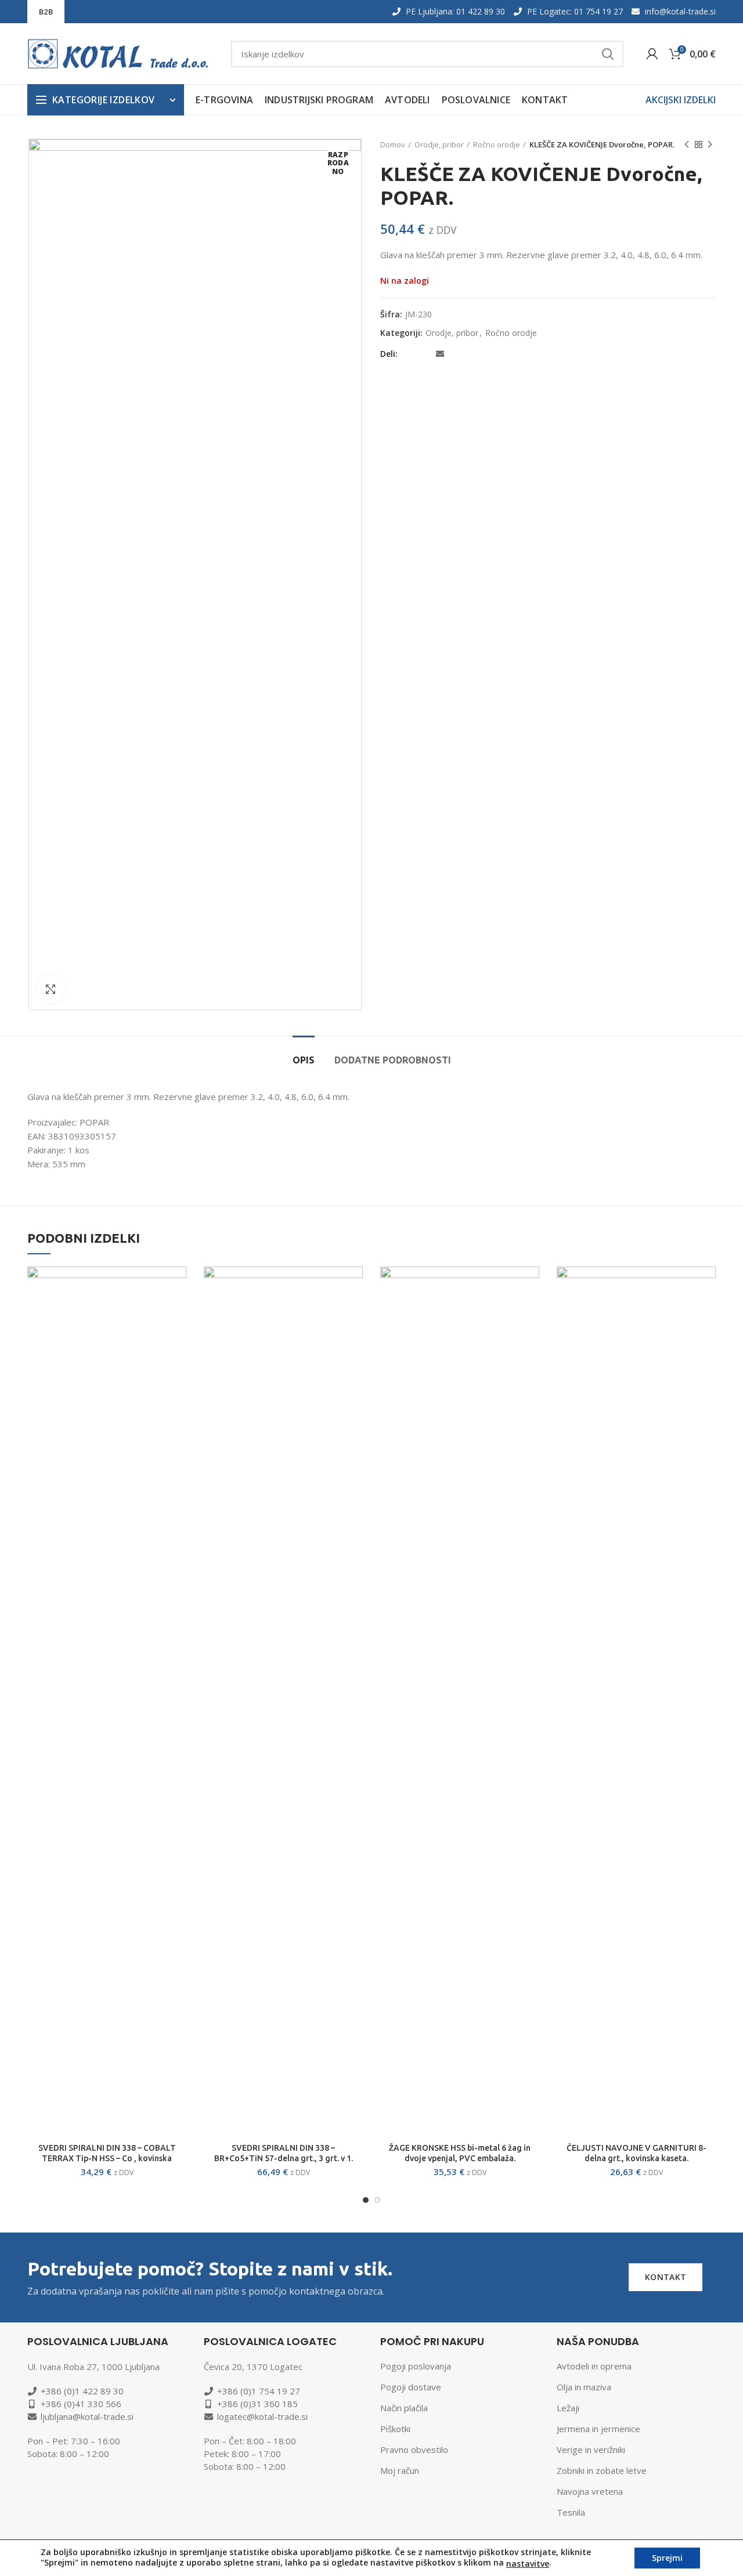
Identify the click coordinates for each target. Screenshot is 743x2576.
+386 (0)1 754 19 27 (259, 2391)
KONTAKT (666, 2277)
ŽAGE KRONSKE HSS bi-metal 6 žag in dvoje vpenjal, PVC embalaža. (460, 2153)
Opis (304, 1060)
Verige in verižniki (591, 2450)
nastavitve (528, 2564)
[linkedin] (470, 354)
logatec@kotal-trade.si (262, 2416)
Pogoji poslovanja (416, 2366)
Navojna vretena (590, 2491)
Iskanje (608, 54)
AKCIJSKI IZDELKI (681, 100)
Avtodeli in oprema (594, 2366)
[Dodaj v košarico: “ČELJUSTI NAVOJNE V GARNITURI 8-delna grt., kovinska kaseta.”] (707, 1285)
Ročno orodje (497, 144)
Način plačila (404, 2408)
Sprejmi (667, 2558)
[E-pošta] (440, 354)
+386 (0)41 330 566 (81, 2404)
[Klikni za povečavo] (51, 989)
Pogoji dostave (411, 2387)
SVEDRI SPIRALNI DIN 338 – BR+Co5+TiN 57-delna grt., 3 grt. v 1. (284, 2153)
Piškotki (395, 2429)
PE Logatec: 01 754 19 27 (575, 11)
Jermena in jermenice (598, 2429)
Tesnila (571, 2512)
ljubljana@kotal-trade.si (87, 2416)
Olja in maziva (584, 2387)
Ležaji (568, 2408)
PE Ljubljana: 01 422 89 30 (455, 11)
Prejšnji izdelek (687, 144)
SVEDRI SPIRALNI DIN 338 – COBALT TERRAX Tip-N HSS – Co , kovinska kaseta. (107, 2158)
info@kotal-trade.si (680, 11)
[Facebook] (410, 354)
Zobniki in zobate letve (602, 2470)
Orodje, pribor (439, 144)
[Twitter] (425, 354)
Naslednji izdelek (710, 144)
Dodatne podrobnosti (393, 1060)
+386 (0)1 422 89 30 (82, 2391)
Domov (393, 144)
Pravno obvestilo (414, 2450)
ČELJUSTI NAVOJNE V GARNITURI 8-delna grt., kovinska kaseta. (636, 2153)
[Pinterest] (455, 354)
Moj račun (400, 2470)
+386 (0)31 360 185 (257, 2404)
